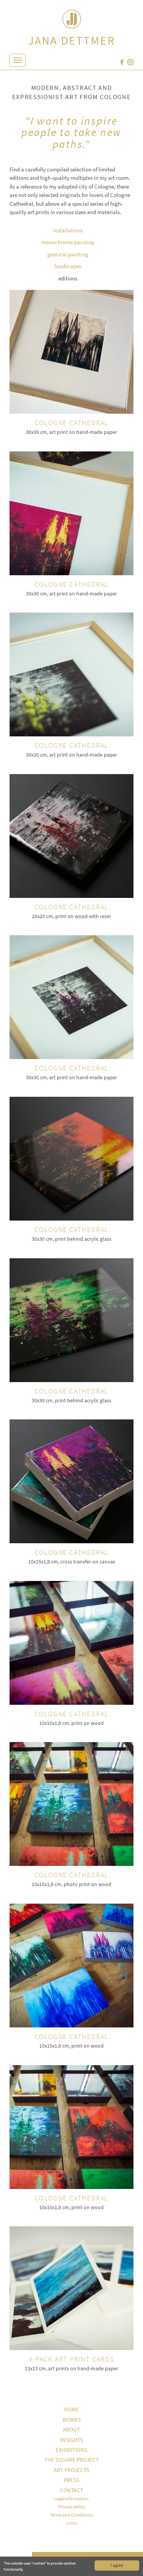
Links (71, 2523)
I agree (117, 2565)
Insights (72, 2440)
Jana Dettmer (72, 40)
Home (71, 2409)
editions (68, 278)
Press (71, 2480)
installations (68, 230)
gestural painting (68, 254)
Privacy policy (72, 2506)
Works (72, 2420)
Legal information (71, 2498)
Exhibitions (71, 2450)
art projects (71, 2470)
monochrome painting (68, 242)
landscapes (68, 266)
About (71, 2430)
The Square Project (71, 2460)
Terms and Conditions (71, 2515)
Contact (71, 2490)
